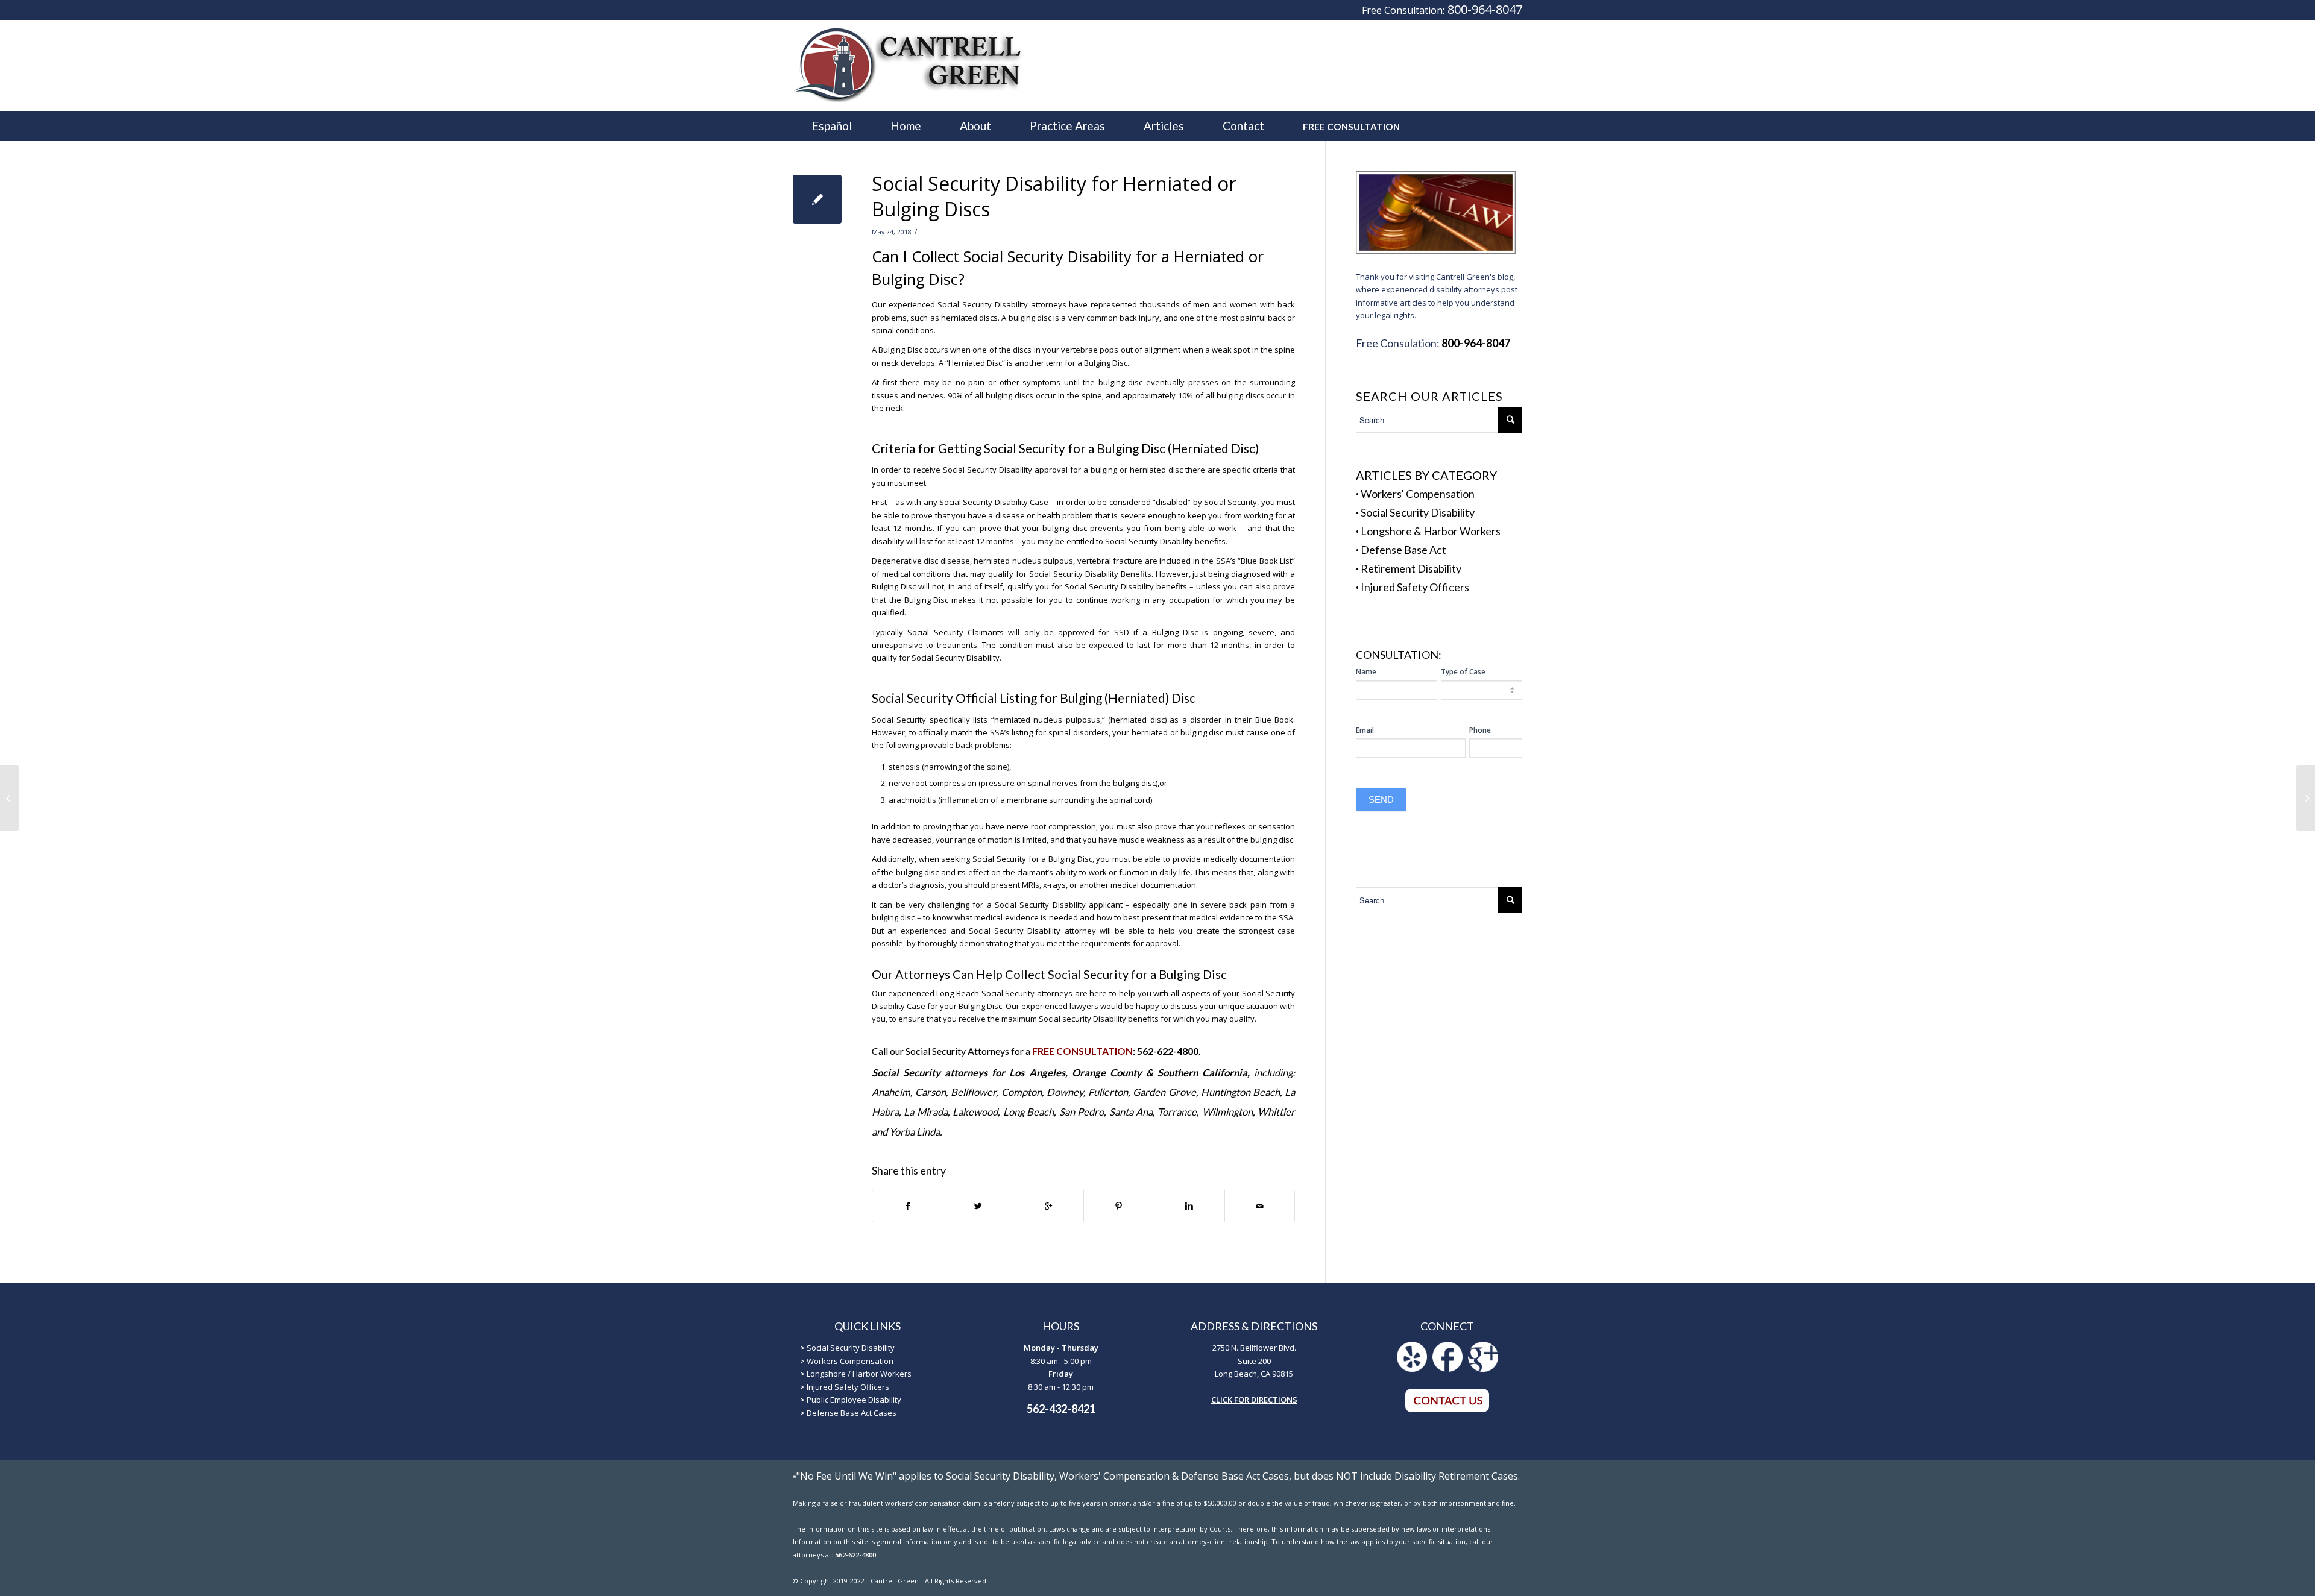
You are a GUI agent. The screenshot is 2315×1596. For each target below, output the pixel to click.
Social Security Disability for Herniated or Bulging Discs (1054, 196)
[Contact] (1447, 1410)
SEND (1381, 800)
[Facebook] (1447, 1369)
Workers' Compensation (1418, 494)
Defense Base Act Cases (852, 1413)
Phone (1480, 730)
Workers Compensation (850, 1361)
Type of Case (1463, 672)
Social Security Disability (1418, 512)
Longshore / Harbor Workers (859, 1374)
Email (1365, 730)
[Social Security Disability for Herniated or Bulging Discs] (817, 199)
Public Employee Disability (854, 1400)
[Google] (1483, 1369)
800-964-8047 (1485, 9)
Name (1366, 672)
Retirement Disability (1411, 568)
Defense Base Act (1403, 550)
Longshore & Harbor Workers (1431, 531)
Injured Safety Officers (1415, 587)
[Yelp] (1412, 1369)
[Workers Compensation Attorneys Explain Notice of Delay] (9, 798)
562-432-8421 (1061, 1409)
